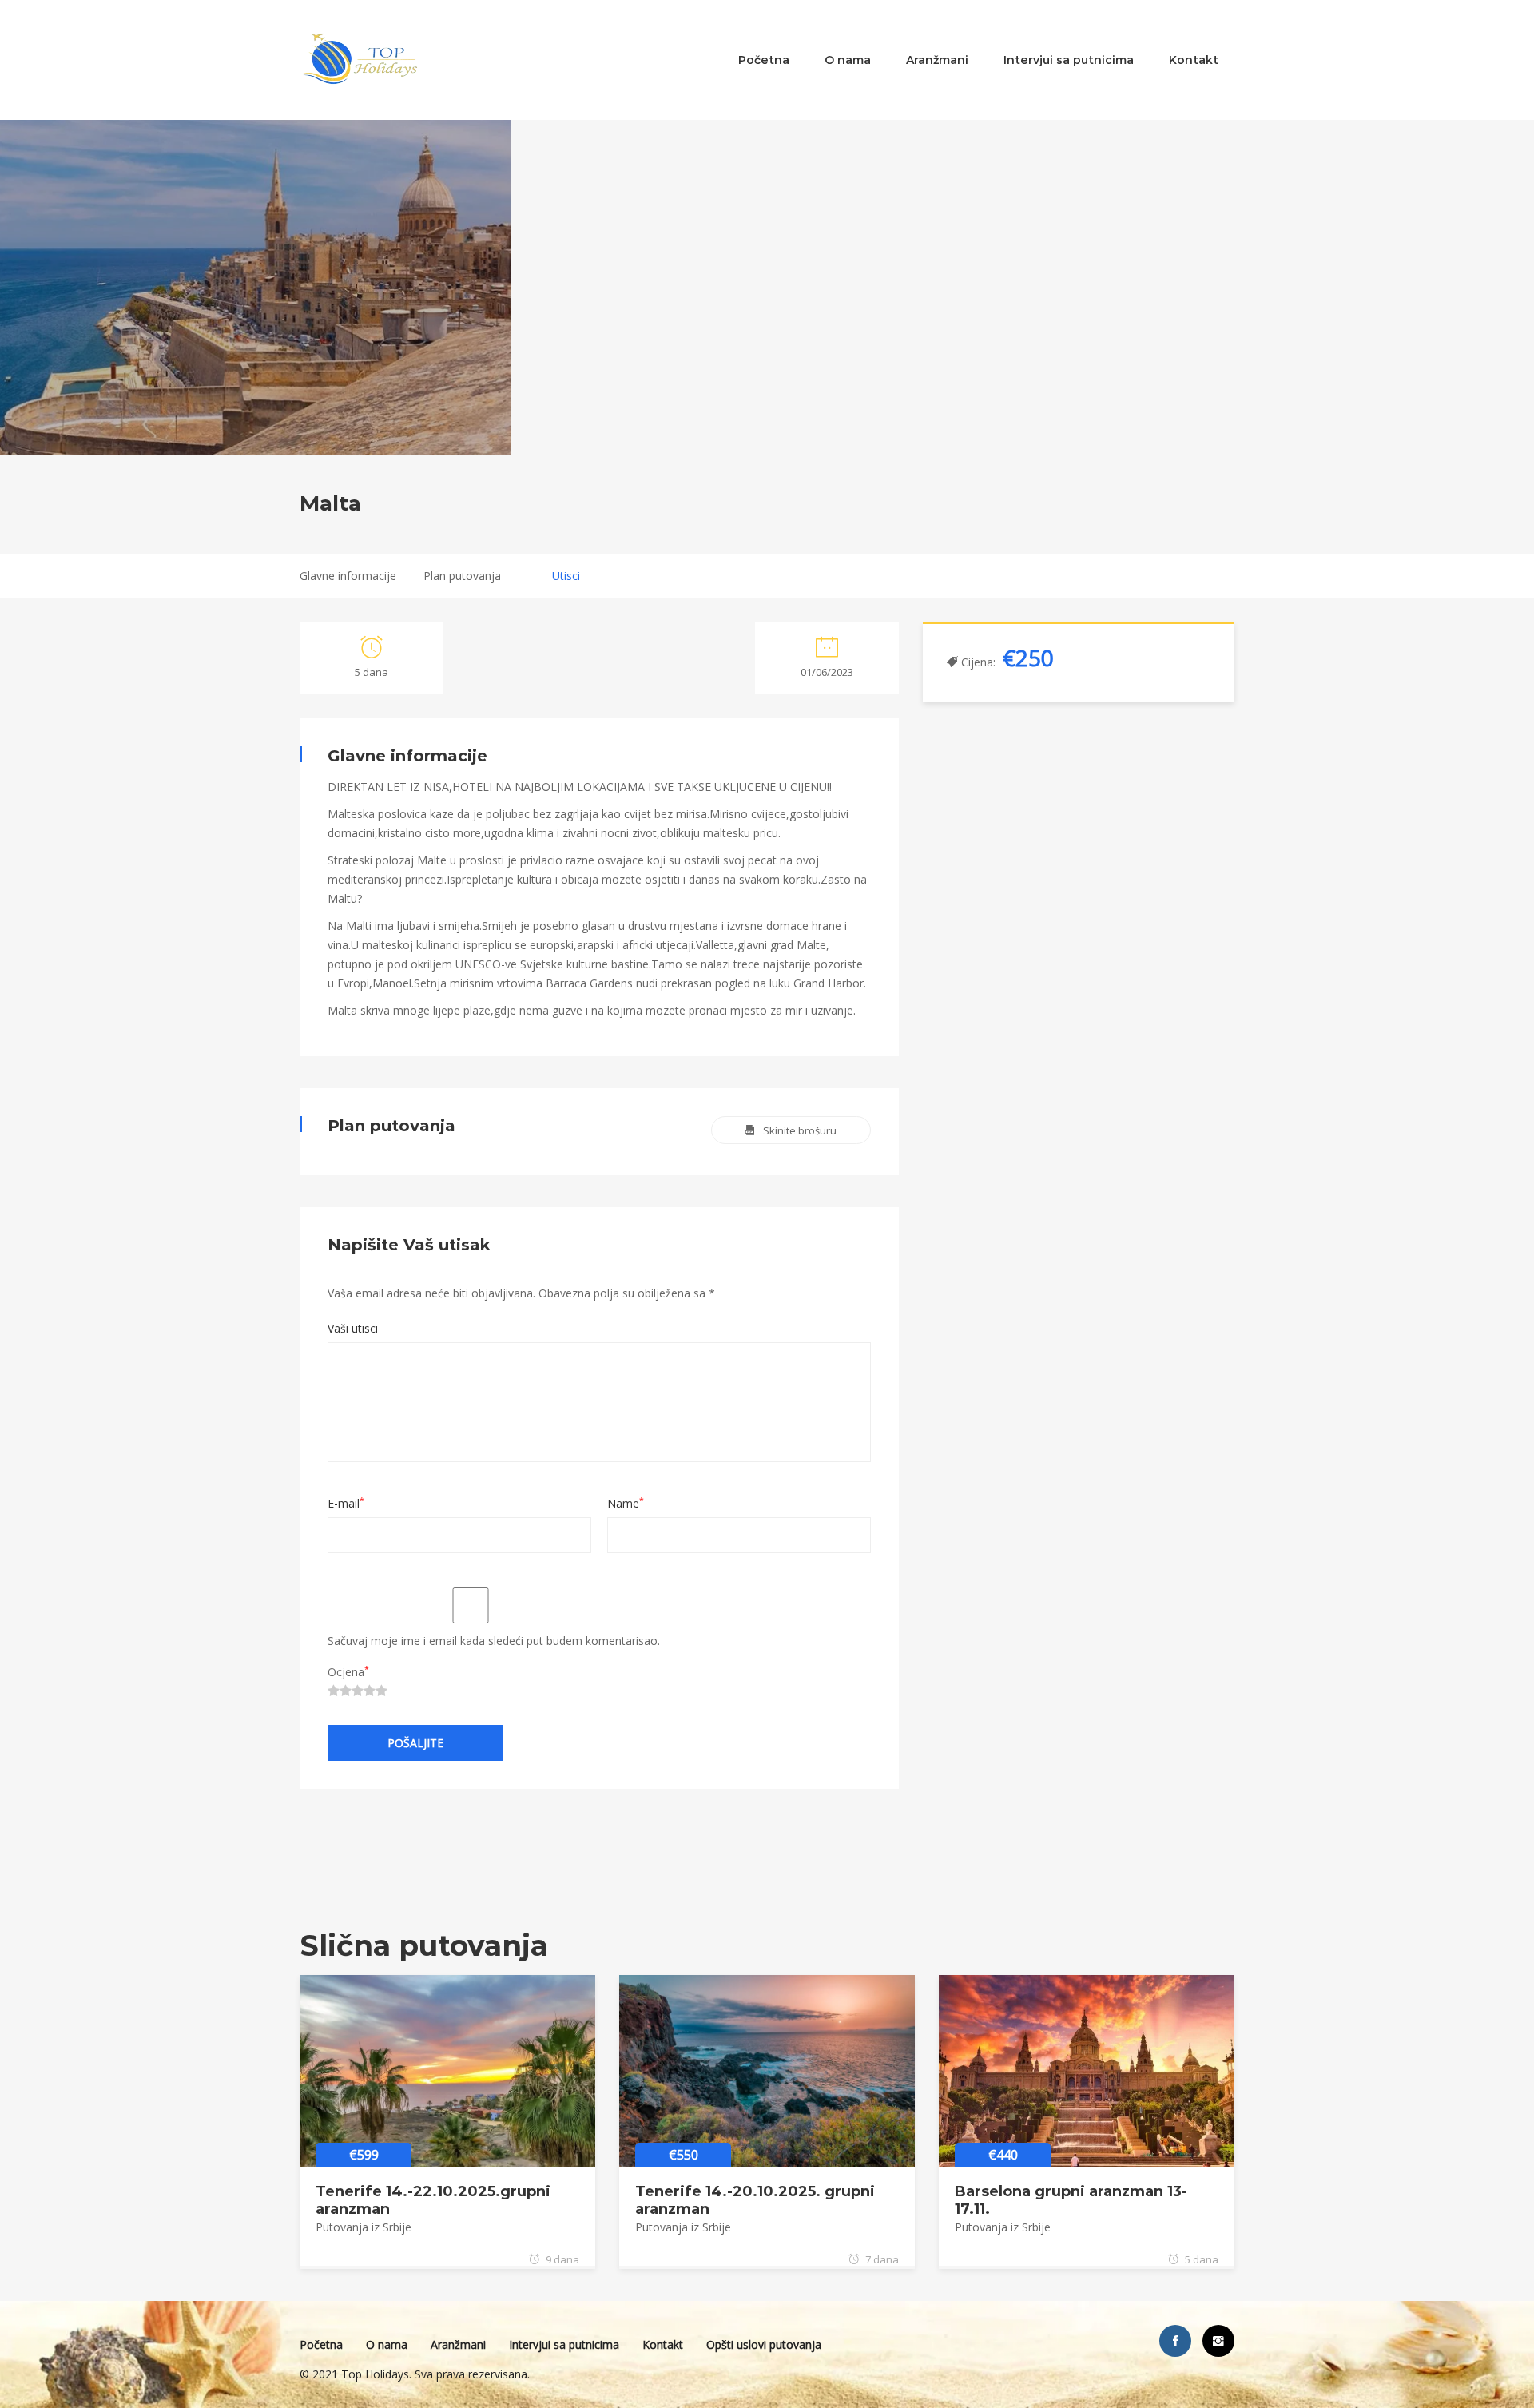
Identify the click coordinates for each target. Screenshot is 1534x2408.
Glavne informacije (348, 576)
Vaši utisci (353, 1328)
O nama (848, 60)
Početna (764, 60)
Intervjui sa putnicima (1069, 60)
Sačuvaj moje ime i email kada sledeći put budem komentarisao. (494, 1641)
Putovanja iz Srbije (364, 2227)
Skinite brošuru (800, 1130)
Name (626, 1503)
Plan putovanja (462, 576)
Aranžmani (937, 60)
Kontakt (1194, 60)
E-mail (346, 1503)
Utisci (566, 576)
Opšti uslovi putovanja (764, 2344)
